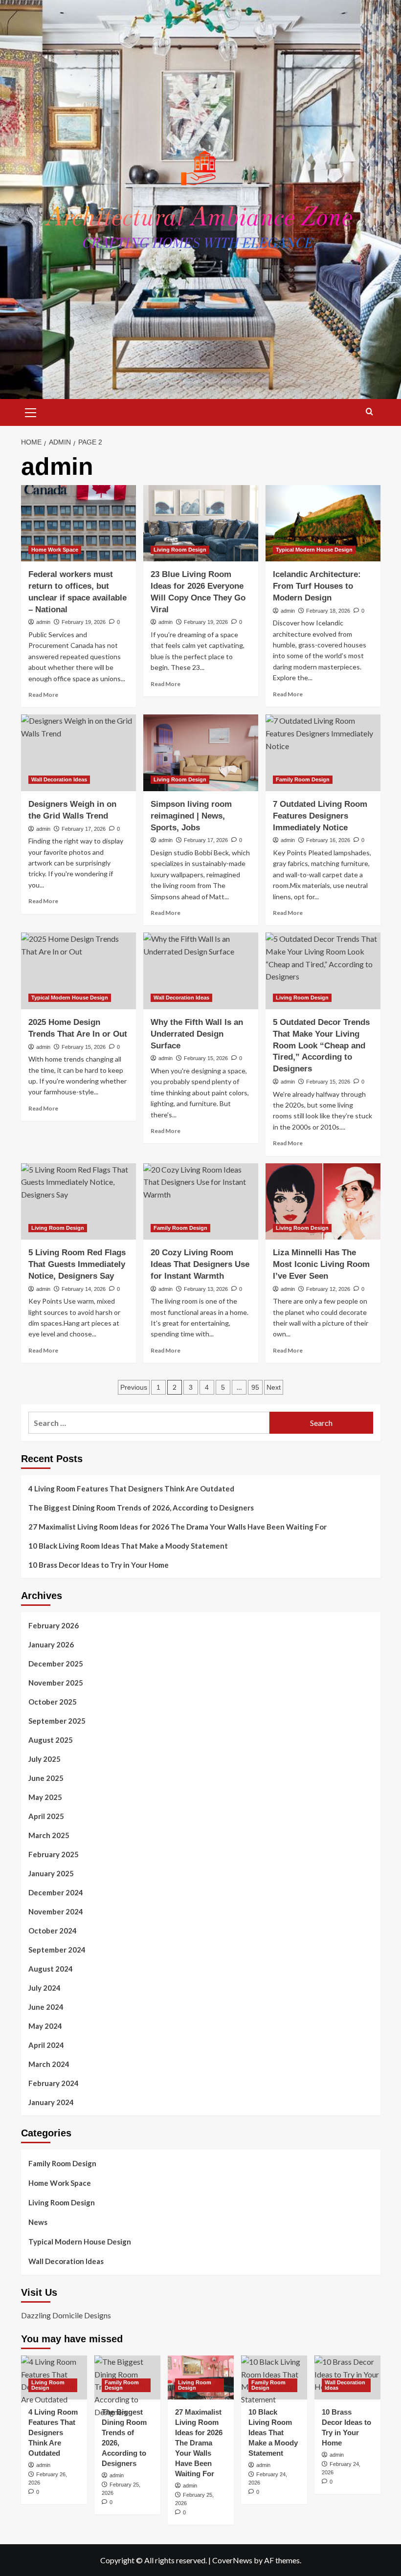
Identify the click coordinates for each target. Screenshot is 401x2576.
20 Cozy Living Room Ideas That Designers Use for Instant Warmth (200, 1264)
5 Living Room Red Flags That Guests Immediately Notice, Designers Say (77, 1264)
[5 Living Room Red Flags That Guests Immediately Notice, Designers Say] (78, 1202)
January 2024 (51, 2102)
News (38, 2222)
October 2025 (53, 1702)
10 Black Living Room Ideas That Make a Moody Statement (128, 1546)
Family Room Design (303, 779)
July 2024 (45, 1988)
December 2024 (56, 1892)
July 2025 (45, 1759)
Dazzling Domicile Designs (66, 2315)
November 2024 (56, 1911)
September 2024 (57, 1950)
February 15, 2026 (84, 1047)
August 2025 (51, 1740)
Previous (134, 1387)
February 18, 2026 (328, 611)
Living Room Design (180, 550)
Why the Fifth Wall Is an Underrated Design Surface (197, 1034)
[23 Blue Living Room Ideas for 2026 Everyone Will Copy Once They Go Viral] (201, 523)
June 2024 (46, 2007)
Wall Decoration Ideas (59, 779)
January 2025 (51, 1873)
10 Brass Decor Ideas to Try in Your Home (99, 1565)
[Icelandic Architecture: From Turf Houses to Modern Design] (323, 523)
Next (274, 1387)
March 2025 (49, 1835)
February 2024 (54, 2083)
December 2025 (56, 1664)
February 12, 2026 (328, 1289)
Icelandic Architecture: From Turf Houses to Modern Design (317, 586)
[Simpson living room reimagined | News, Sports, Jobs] (201, 753)
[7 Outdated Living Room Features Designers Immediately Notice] (323, 753)
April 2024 (46, 2045)
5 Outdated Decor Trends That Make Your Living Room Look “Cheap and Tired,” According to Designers (321, 1045)
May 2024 (45, 2026)
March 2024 (49, 2064)
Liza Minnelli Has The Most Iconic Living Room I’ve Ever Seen (321, 1264)
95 (255, 1387)
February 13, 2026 (206, 1289)
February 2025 (54, 1854)
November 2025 (56, 1683)
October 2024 (53, 1931)
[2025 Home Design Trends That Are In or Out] (78, 971)
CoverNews (232, 2560)
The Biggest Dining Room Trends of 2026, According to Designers (141, 1508)
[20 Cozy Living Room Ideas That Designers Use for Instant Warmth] (201, 1202)
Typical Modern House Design (314, 550)
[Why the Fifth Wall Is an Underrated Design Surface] (201, 971)
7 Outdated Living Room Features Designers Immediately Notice (320, 816)
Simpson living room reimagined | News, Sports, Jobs (191, 816)
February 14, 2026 (84, 1289)
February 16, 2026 (328, 840)
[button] (31, 411)
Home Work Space (55, 550)
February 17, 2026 (84, 829)
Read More (43, 695)
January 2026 (51, 1644)
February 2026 (54, 1625)
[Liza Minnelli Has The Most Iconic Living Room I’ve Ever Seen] (323, 1202)
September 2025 (57, 1721)
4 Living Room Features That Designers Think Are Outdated (131, 1488)
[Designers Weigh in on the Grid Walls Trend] (78, 753)
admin (43, 622)
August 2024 (51, 1969)
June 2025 (46, 1778)
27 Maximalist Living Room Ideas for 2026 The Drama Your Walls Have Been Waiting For (178, 1527)
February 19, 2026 (84, 622)
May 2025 (45, 1797)
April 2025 (46, 1816)
